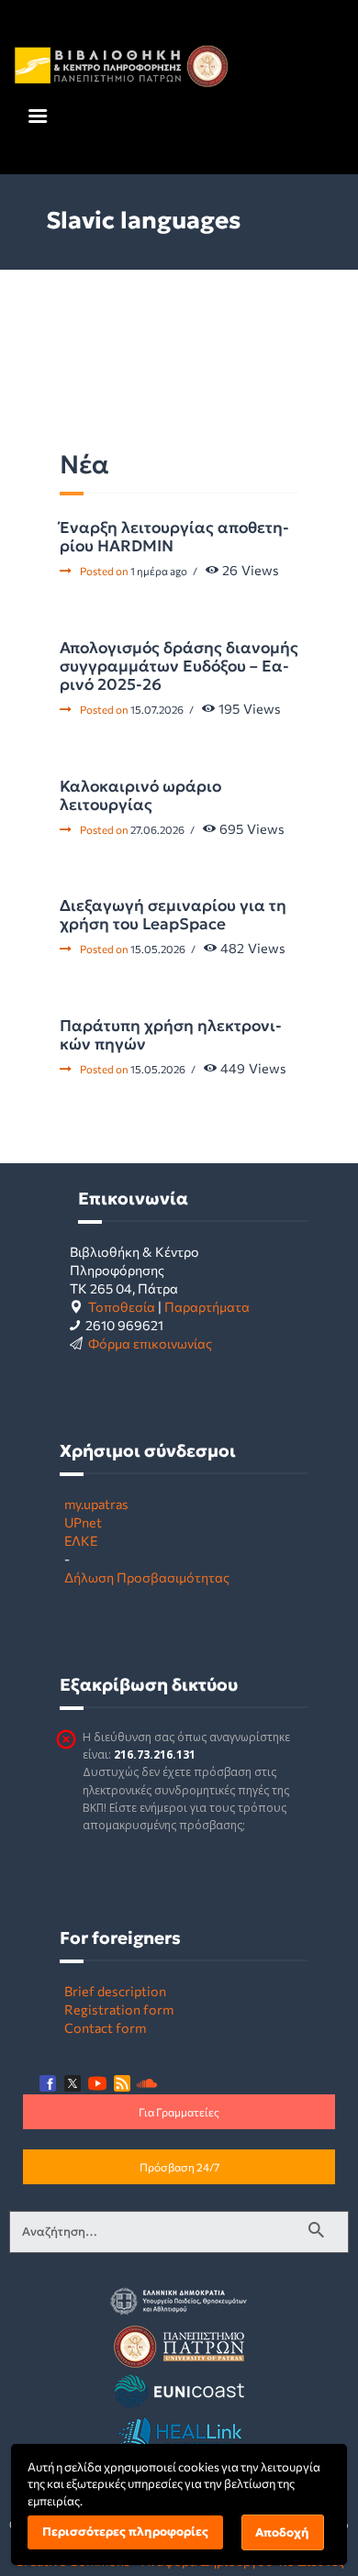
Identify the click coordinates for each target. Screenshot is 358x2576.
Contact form (105, 2027)
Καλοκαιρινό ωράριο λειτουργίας (140, 795)
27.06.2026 (157, 829)
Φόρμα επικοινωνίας (150, 1343)
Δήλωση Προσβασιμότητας (147, 1577)
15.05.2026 (158, 949)
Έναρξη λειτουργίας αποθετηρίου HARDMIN (174, 537)
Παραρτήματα (207, 1306)
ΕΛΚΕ (81, 1540)
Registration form (119, 2009)
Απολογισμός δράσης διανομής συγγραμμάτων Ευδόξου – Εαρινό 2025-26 (179, 666)
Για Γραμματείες (179, 2112)
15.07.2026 (157, 709)
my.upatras (96, 1504)
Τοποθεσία (122, 1306)
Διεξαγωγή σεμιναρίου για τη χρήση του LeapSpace (173, 915)
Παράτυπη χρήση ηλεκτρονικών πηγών (171, 1035)
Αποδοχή (282, 2532)
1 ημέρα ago (159, 571)
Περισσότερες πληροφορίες (125, 2532)
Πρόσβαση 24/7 (179, 2167)
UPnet (83, 1522)
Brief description (115, 1991)
